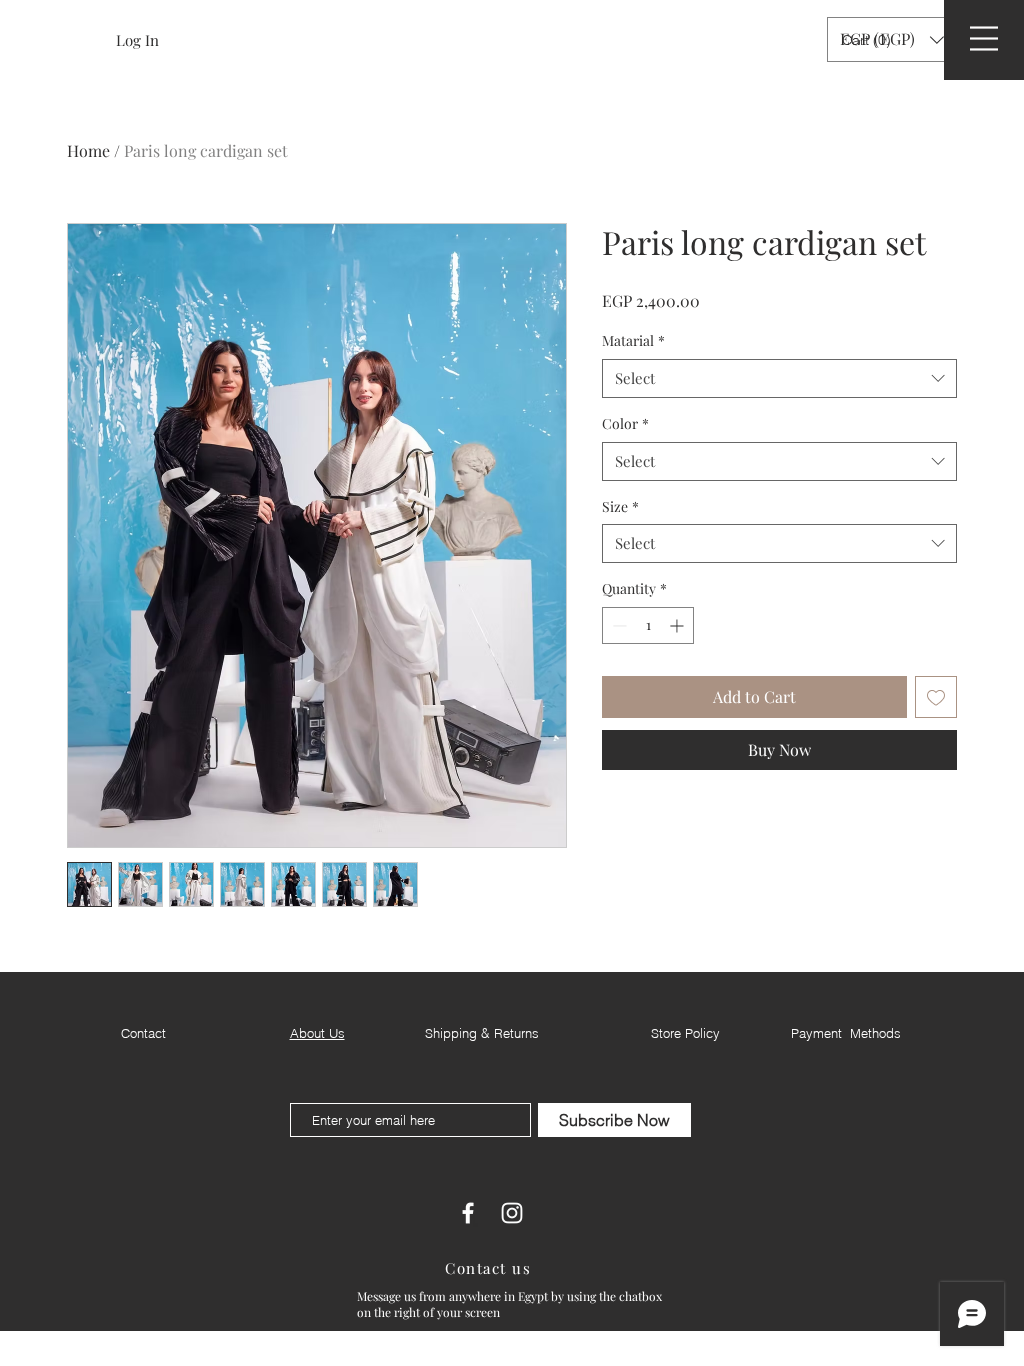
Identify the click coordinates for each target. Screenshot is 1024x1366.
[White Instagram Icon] (512, 1213)
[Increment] (678, 625)
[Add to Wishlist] (936, 697)
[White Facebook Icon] (468, 1213)
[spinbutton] (648, 625)
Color (625, 423)
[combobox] (779, 378)
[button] (868, 40)
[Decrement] (617, 625)
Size (620, 506)
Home (88, 150)
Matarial (633, 340)
